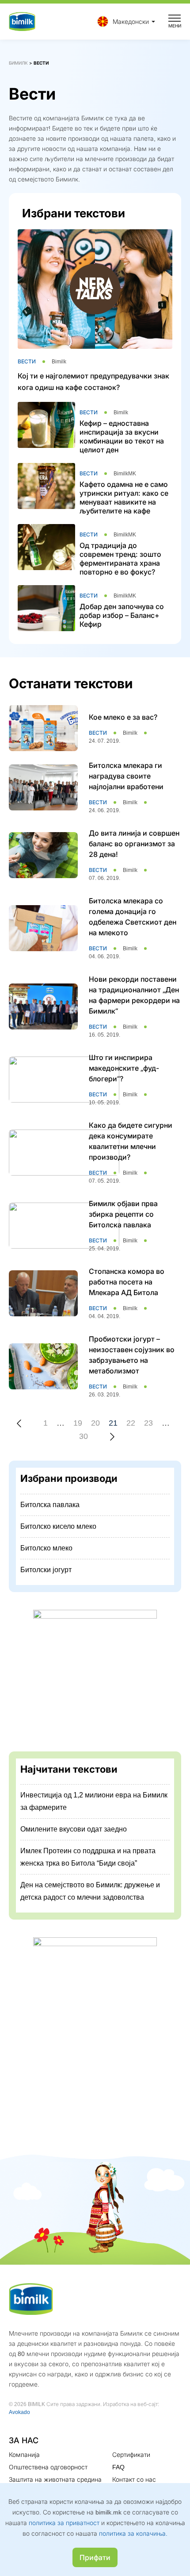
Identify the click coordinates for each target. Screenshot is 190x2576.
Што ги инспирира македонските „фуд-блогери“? (124, 1068)
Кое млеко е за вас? (123, 717)
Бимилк (18, 63)
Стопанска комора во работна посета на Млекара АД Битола (127, 1282)
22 (131, 1423)
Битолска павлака (50, 1505)
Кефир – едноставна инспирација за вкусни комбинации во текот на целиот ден (122, 436)
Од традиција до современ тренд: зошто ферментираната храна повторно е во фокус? (120, 559)
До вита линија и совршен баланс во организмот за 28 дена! (134, 844)
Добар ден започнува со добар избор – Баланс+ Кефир (122, 615)
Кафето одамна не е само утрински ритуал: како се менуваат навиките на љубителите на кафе (124, 497)
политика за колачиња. (133, 2533)
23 (148, 1423)
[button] (124, 21)
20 (95, 1423)
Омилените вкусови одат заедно (74, 1829)
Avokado (19, 2412)
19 (78, 1423)
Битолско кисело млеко (58, 1526)
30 (84, 1436)
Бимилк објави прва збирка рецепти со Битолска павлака (123, 1214)
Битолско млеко (46, 1548)
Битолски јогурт (46, 1570)
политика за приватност (64, 2523)
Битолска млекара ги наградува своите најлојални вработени (126, 776)
